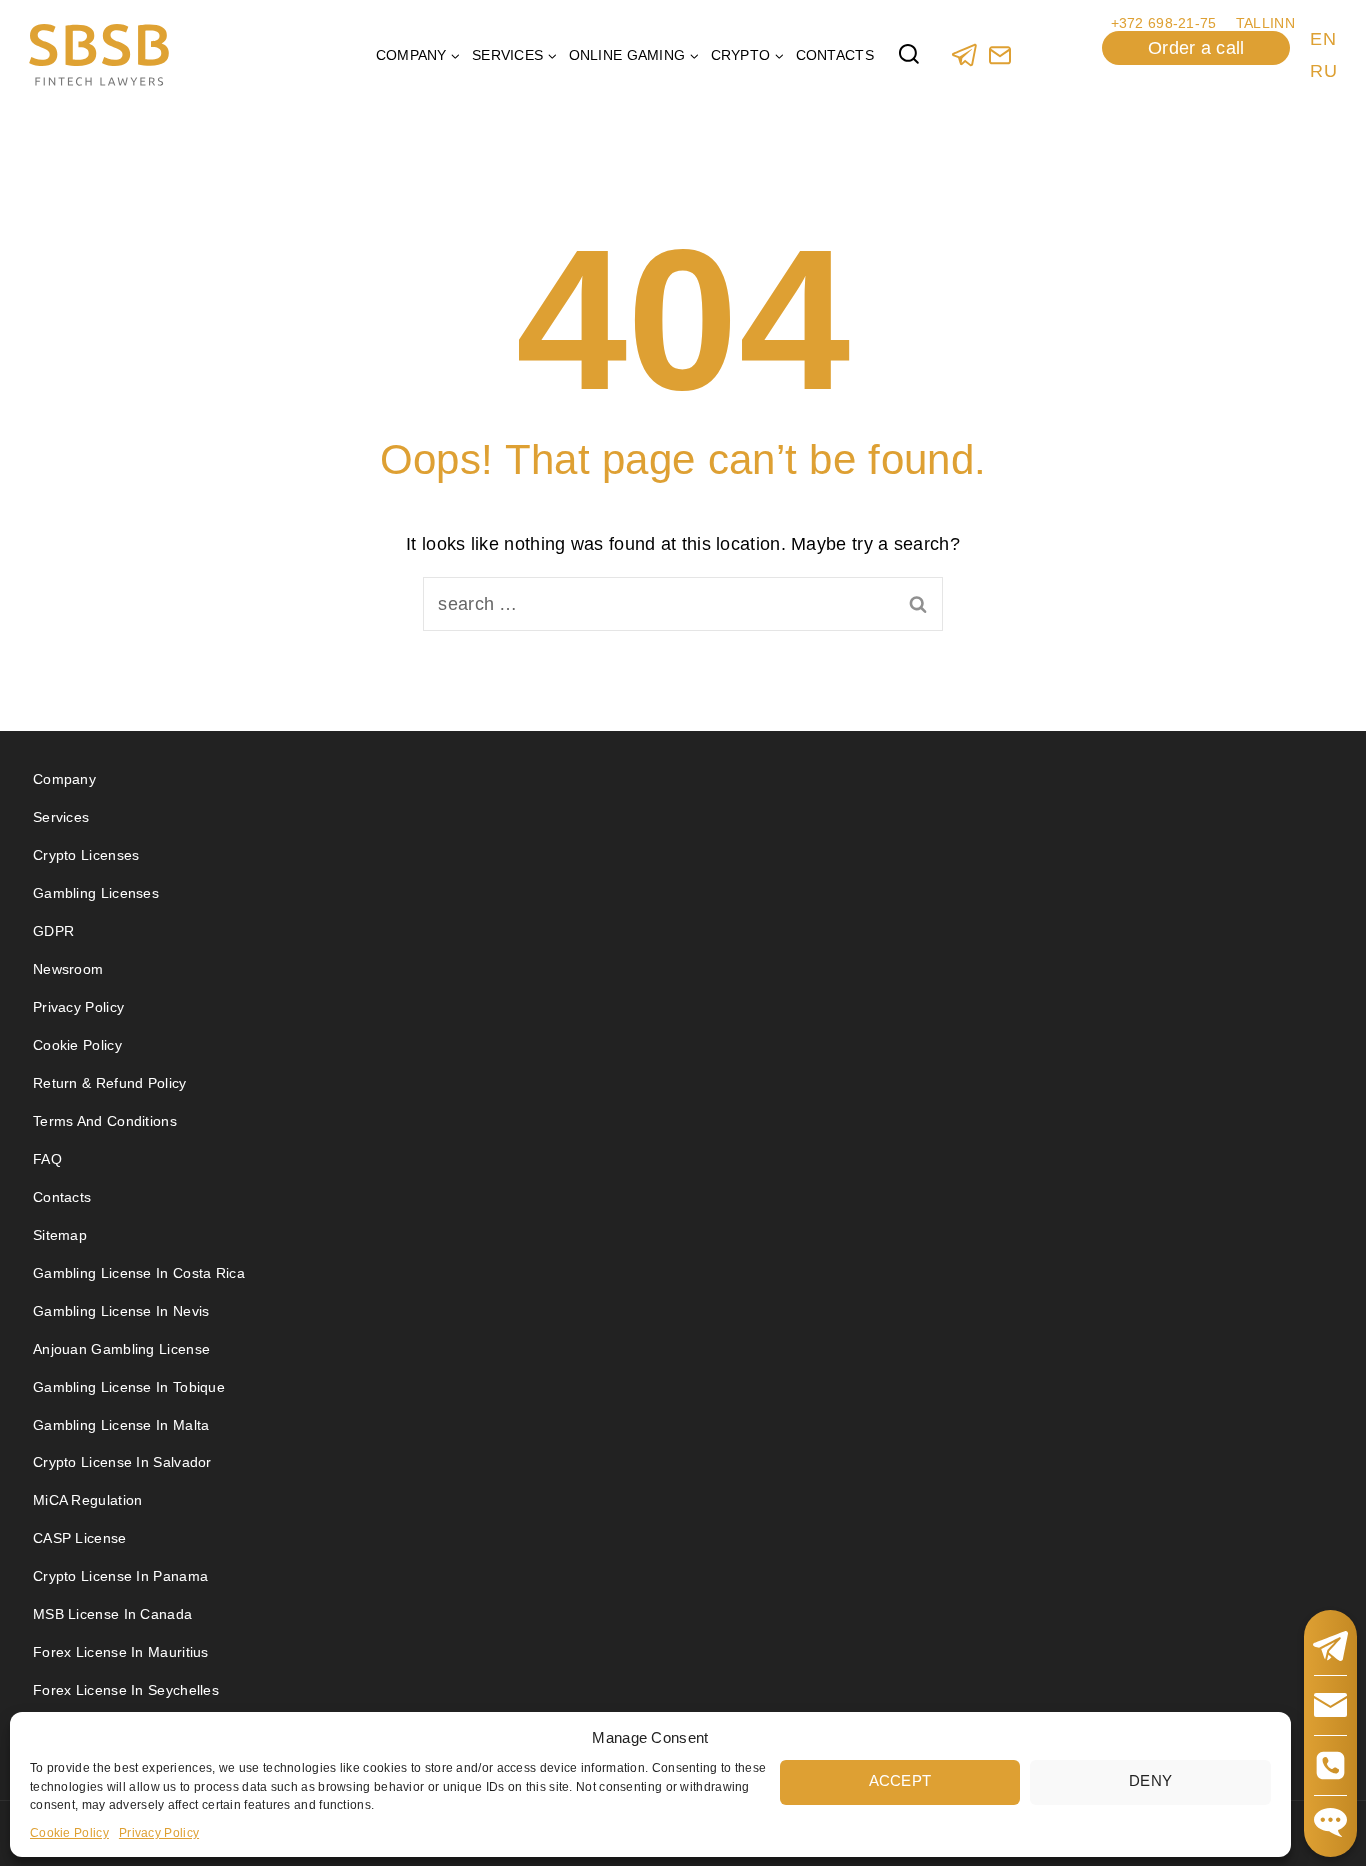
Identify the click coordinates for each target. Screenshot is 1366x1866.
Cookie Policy (69, 1832)
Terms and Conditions (107, 1121)
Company (64, 779)
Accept (900, 1780)
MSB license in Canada (112, 1614)
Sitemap (60, 1235)
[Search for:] (683, 604)
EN (1323, 39)
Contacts (835, 55)
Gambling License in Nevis (121, 1311)
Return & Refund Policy (110, 1083)
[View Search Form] (909, 55)
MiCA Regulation (88, 1500)
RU (1323, 71)
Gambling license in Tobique (129, 1387)
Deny (1150, 1780)
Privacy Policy (159, 1832)
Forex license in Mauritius (121, 1652)
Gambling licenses (96, 893)
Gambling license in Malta (121, 1425)
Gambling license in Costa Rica (139, 1273)
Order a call (1196, 48)
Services (61, 817)
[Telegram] (964, 54)
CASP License (80, 1538)
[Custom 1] (999, 54)
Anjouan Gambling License (121, 1349)
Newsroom (68, 969)
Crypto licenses (86, 855)
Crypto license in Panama (120, 1576)
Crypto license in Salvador (122, 1462)
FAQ (47, 1159)
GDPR (53, 931)
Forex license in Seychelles (126, 1690)
